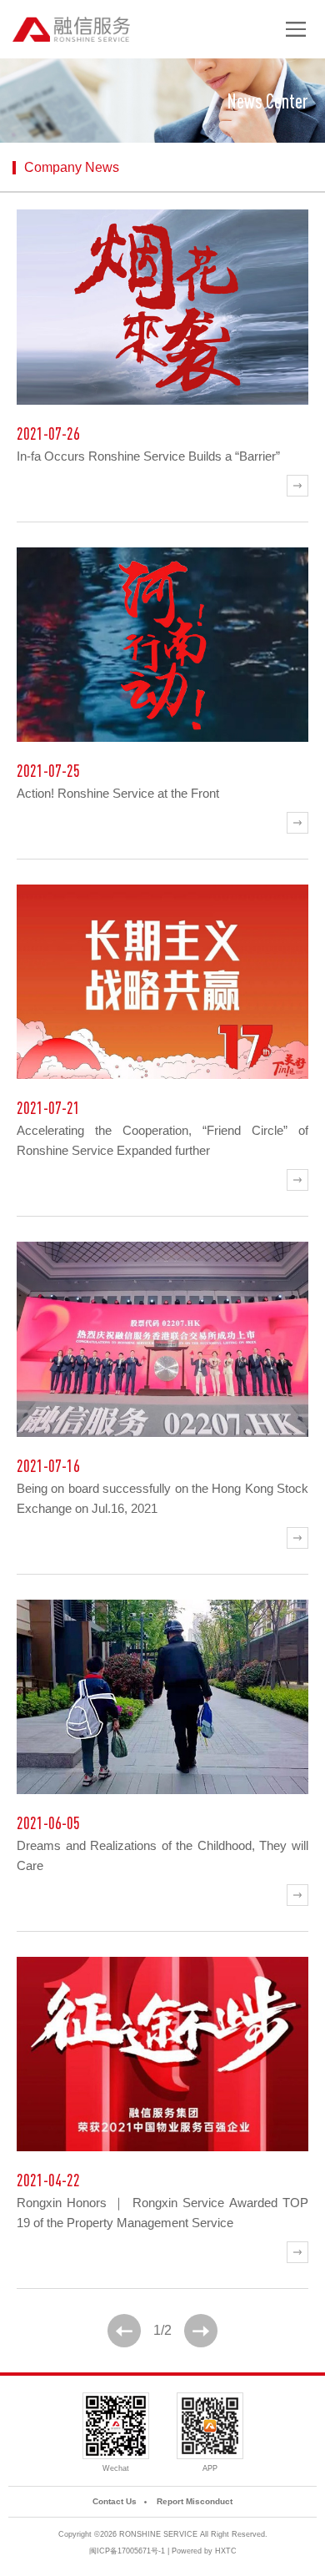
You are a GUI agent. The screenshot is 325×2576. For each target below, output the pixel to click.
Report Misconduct (195, 2501)
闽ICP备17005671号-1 (127, 2551)
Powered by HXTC (204, 2551)
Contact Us (115, 2501)
